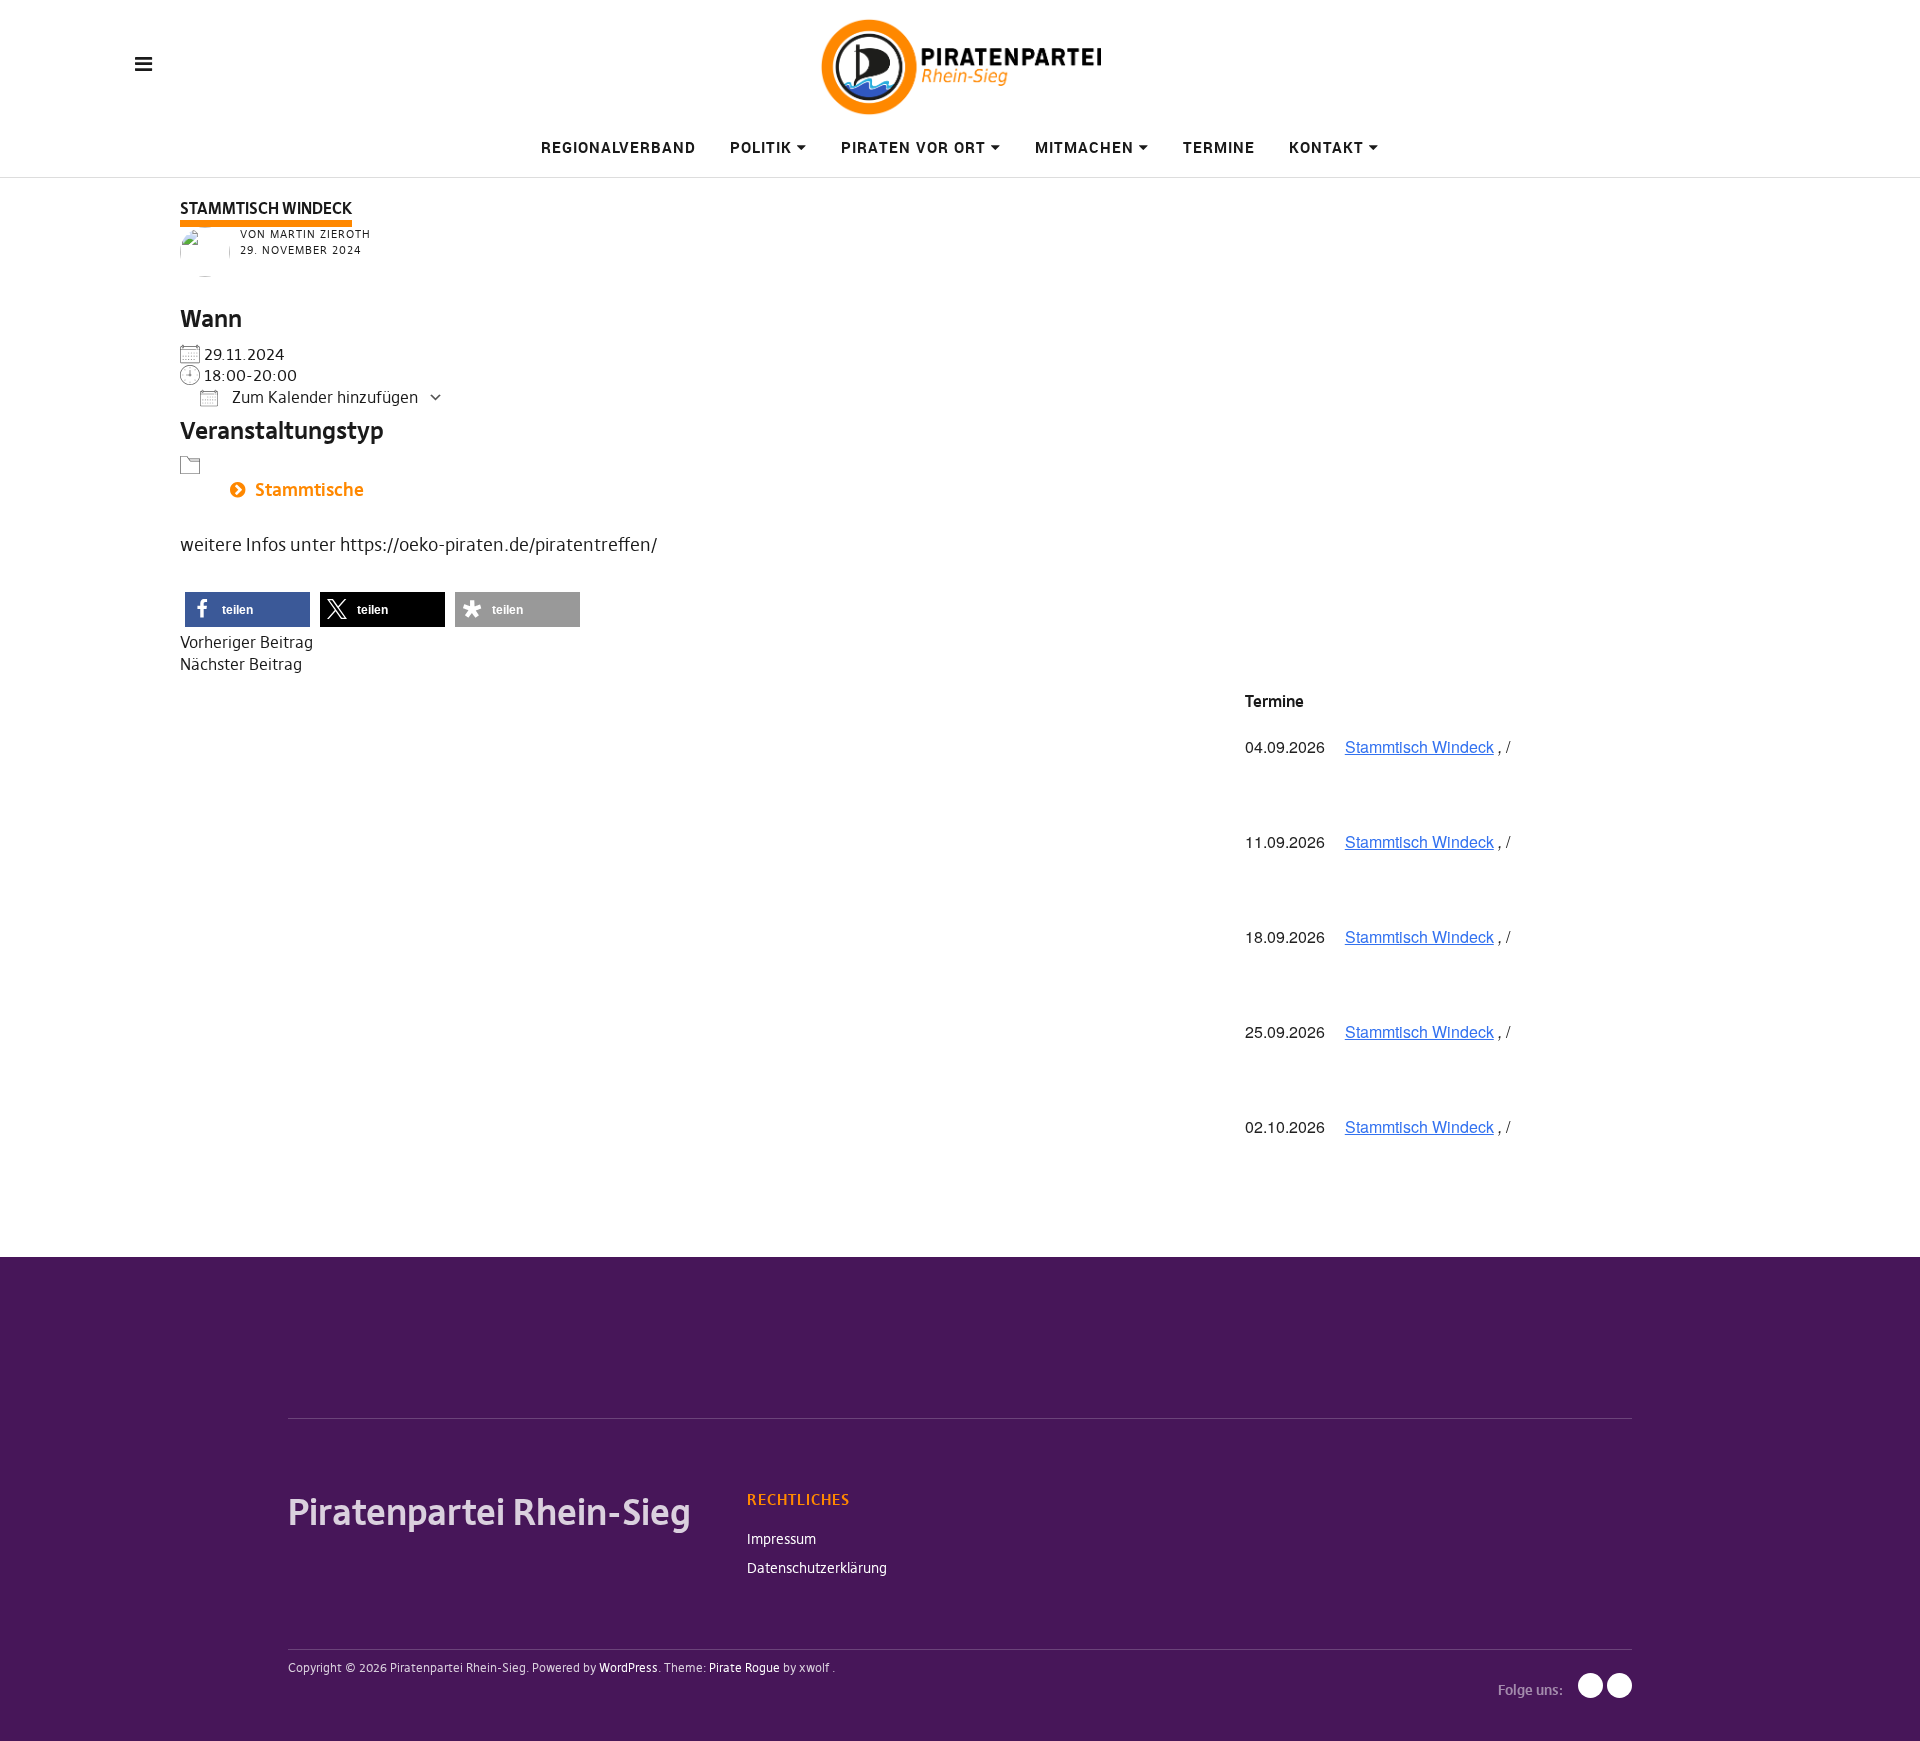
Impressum (781, 1539)
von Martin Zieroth (305, 234)
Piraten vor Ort (913, 147)
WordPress (628, 1667)
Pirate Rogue (744, 1667)
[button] (247, 609)
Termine (1219, 147)
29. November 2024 (301, 250)
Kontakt (1326, 147)
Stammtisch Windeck (1419, 746)
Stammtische (309, 489)
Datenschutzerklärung (817, 1568)
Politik (761, 147)
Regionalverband (618, 147)
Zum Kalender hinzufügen (323, 397)
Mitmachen (1084, 147)
